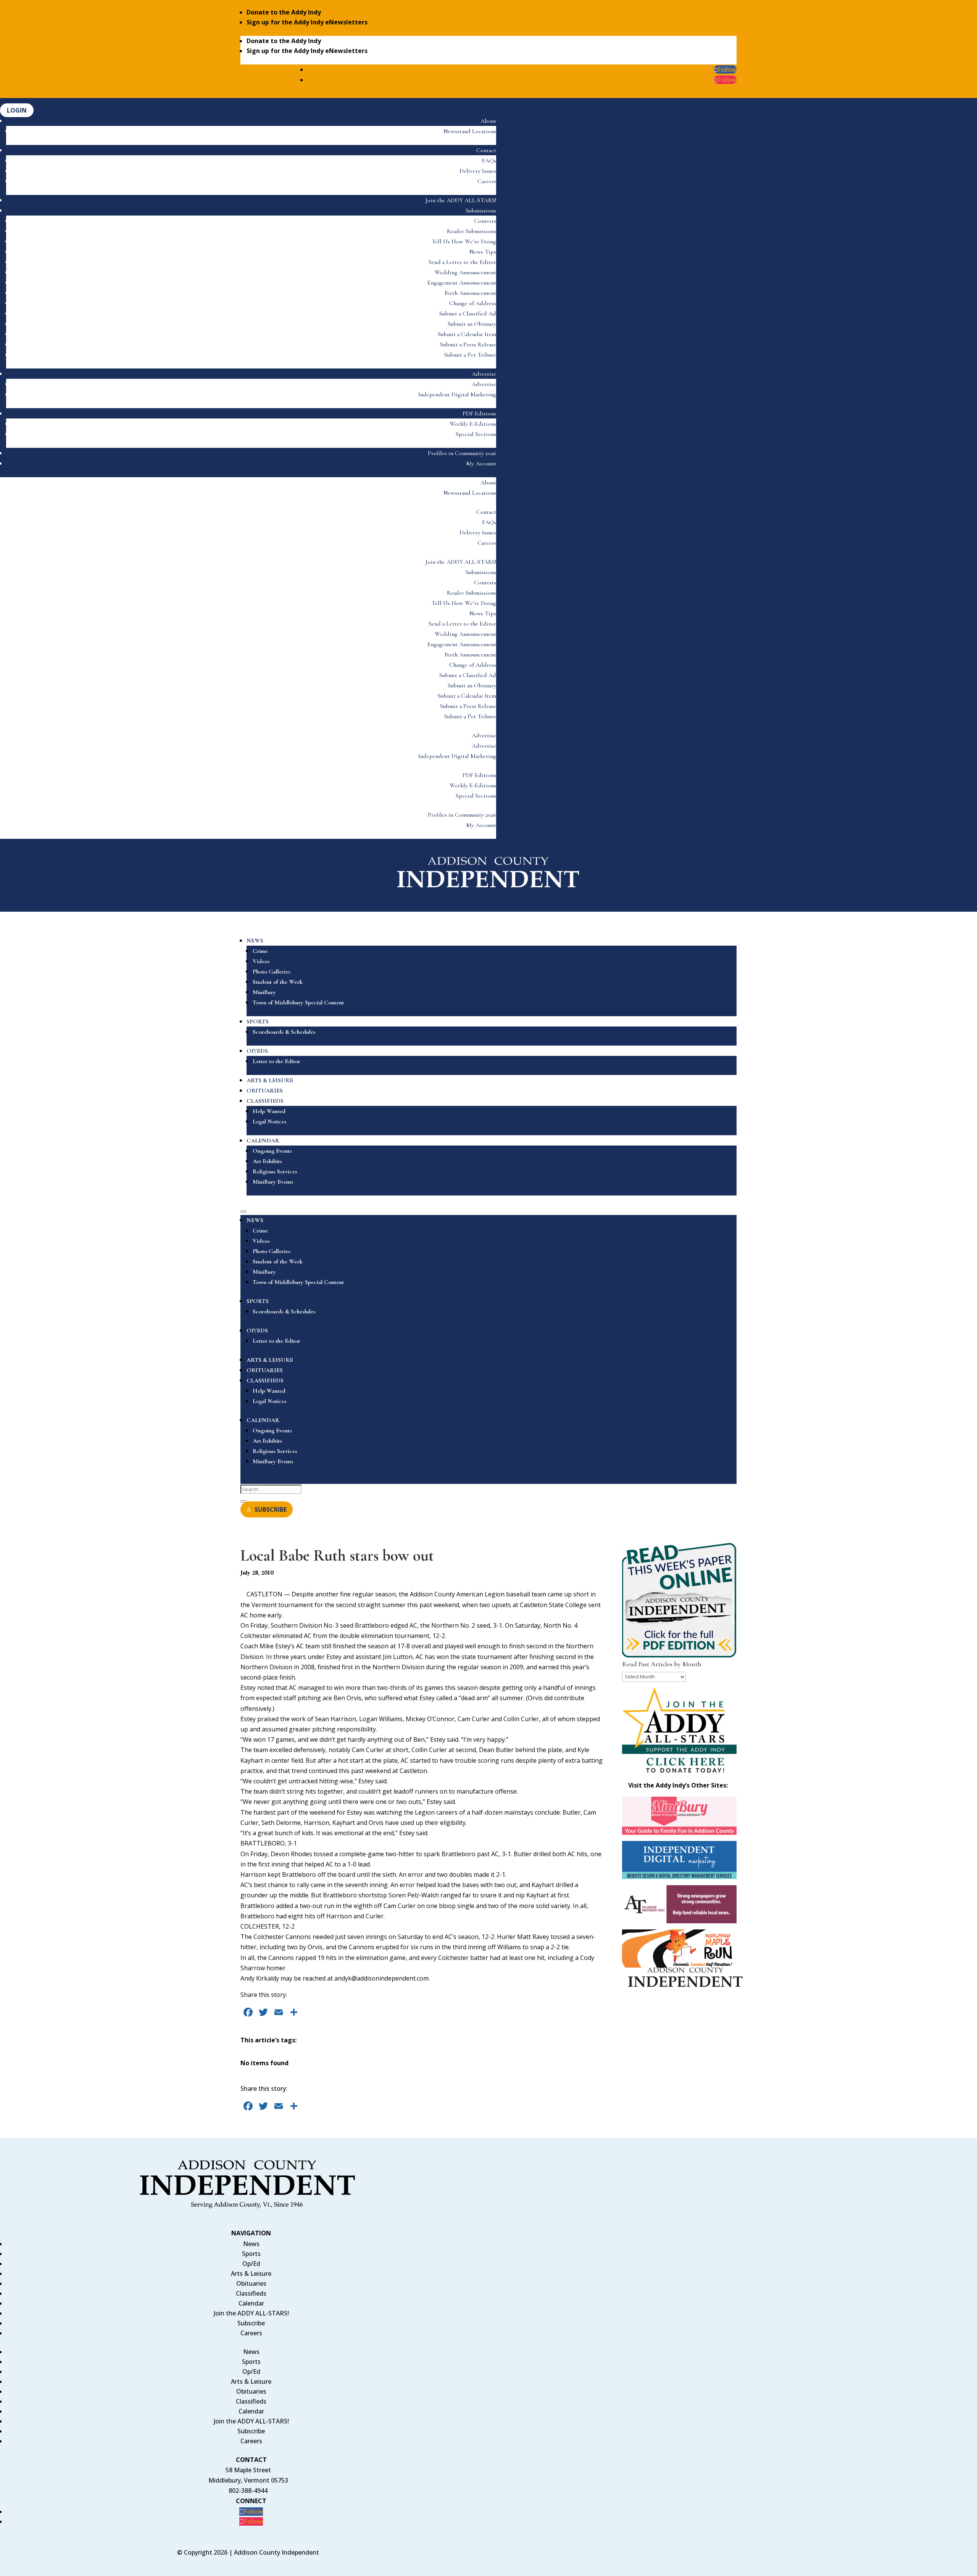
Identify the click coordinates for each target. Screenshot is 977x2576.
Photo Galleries (272, 972)
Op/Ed (251, 2264)
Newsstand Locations (470, 131)
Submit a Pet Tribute (470, 355)
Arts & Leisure (251, 2274)
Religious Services (275, 1171)
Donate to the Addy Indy (284, 12)
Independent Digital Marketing (457, 394)
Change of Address (473, 303)
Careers (487, 181)
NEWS (255, 941)
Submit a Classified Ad (468, 314)
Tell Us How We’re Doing (464, 241)
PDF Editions (479, 414)
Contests (485, 221)
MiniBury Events (273, 1182)
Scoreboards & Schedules (284, 1032)
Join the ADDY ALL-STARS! (461, 200)
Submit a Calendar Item (467, 334)
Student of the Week (278, 982)
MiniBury (264, 992)
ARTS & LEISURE (270, 1080)
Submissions (481, 211)
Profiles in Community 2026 (462, 453)
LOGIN (17, 110)
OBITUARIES (265, 1091)
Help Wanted (269, 1111)
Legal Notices (270, 1121)
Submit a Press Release (468, 344)
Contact (486, 150)
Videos (261, 961)
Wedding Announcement (465, 272)
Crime (260, 951)
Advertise (484, 374)
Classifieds (251, 2293)
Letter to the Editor (276, 1061)
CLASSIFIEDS (265, 1101)
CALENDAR (263, 1141)
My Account (481, 463)
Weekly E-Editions (473, 424)
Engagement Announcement (462, 283)
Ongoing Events (272, 1151)
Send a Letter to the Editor (462, 262)
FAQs (489, 161)
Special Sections (476, 434)
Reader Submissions (472, 231)
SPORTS (258, 1022)
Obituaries (251, 2283)
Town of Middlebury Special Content (298, 1002)
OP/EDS (257, 1051)
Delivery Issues (478, 171)
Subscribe (251, 2323)
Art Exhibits (267, 1161)
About (488, 121)
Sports (251, 2254)
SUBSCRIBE (271, 1509)
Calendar (251, 2303)
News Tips (483, 252)
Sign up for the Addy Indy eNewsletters (307, 22)
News (251, 2244)
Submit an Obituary (472, 324)
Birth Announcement (470, 293)
